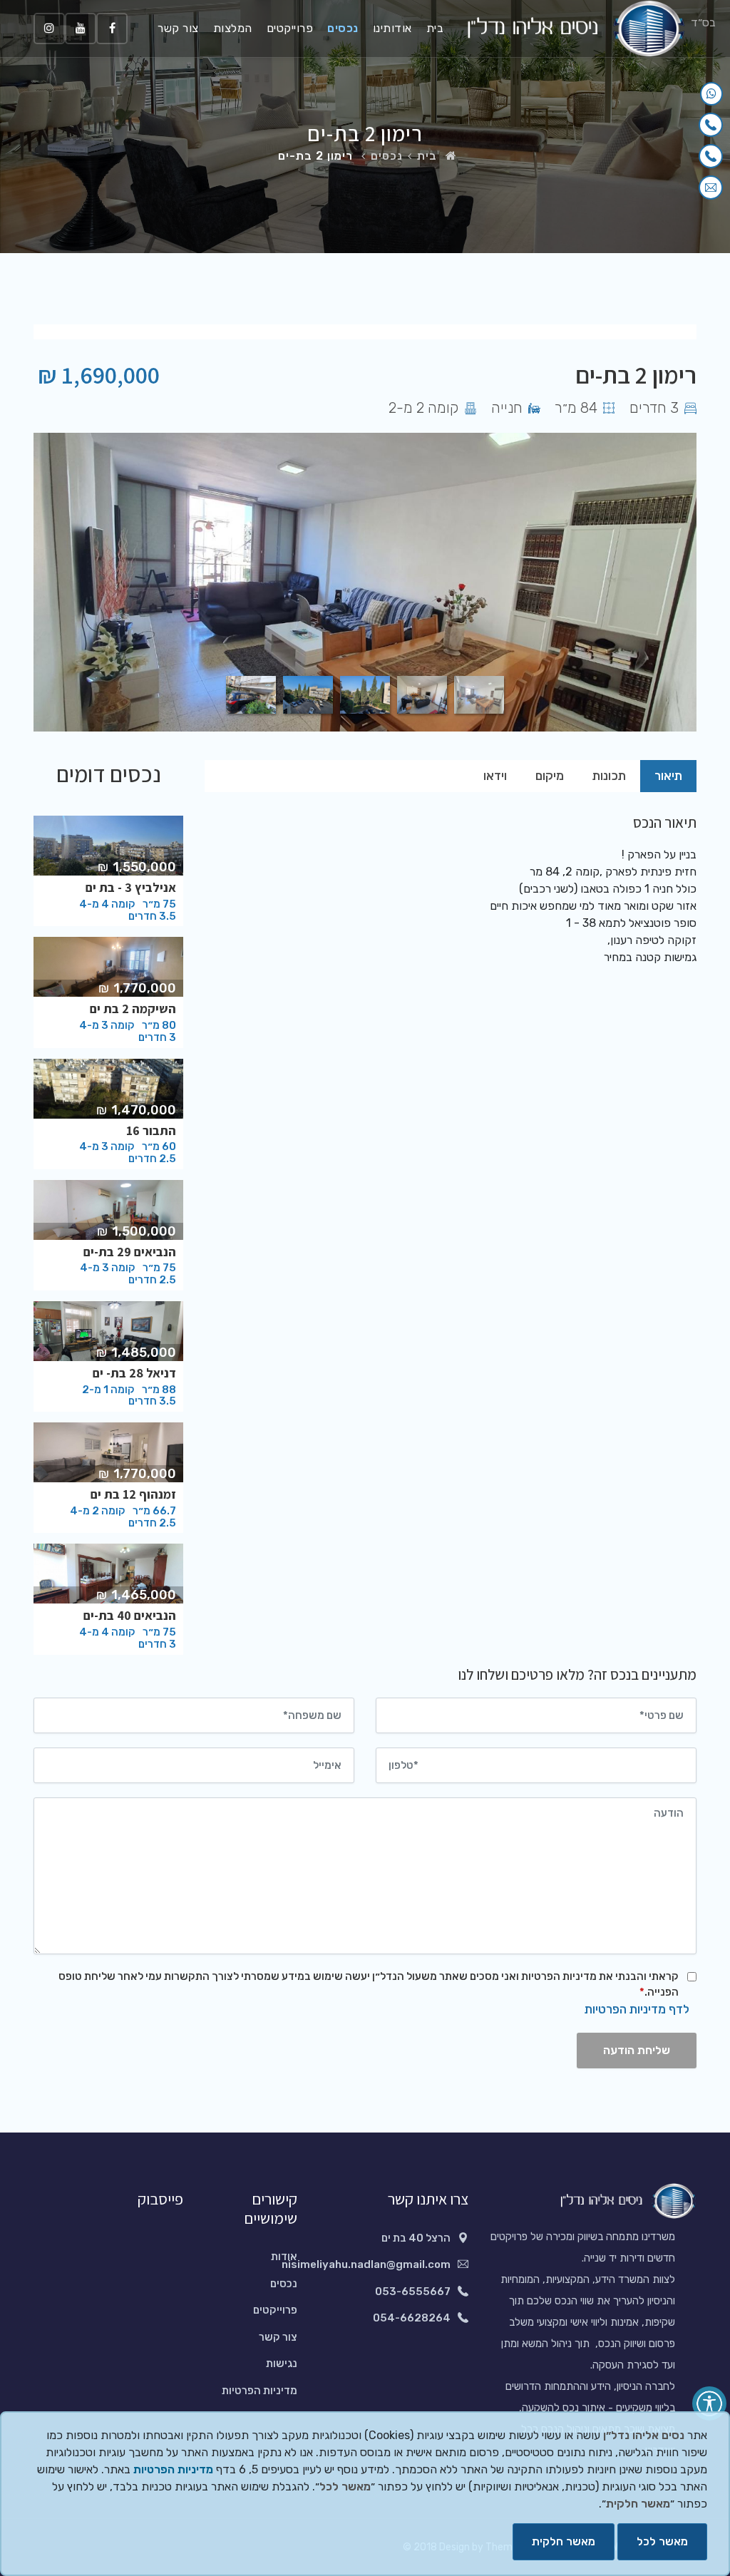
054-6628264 (412, 2318)
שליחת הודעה (637, 2050)
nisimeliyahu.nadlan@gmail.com (366, 2264)
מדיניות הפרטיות (259, 2391)
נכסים (343, 28)
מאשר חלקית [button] (564, 2541)
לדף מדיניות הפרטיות (637, 2009)
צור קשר (178, 28)
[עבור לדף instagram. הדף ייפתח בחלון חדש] (49, 29)
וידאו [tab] (495, 776)
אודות (284, 2257)
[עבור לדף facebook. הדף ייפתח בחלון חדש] (112, 29)
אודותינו (392, 28)
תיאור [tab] (668, 776)
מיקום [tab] (550, 776)
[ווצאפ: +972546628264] (711, 94)
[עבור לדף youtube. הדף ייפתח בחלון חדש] (81, 29)
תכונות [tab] (609, 776)
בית (435, 28)
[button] (709, 2403)
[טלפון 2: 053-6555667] (711, 156)
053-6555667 (413, 2292)
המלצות (233, 28)
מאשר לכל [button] (662, 2541)
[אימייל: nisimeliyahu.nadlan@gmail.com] (711, 188)
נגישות (282, 2364)
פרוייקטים (290, 28)
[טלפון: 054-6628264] (711, 125)
